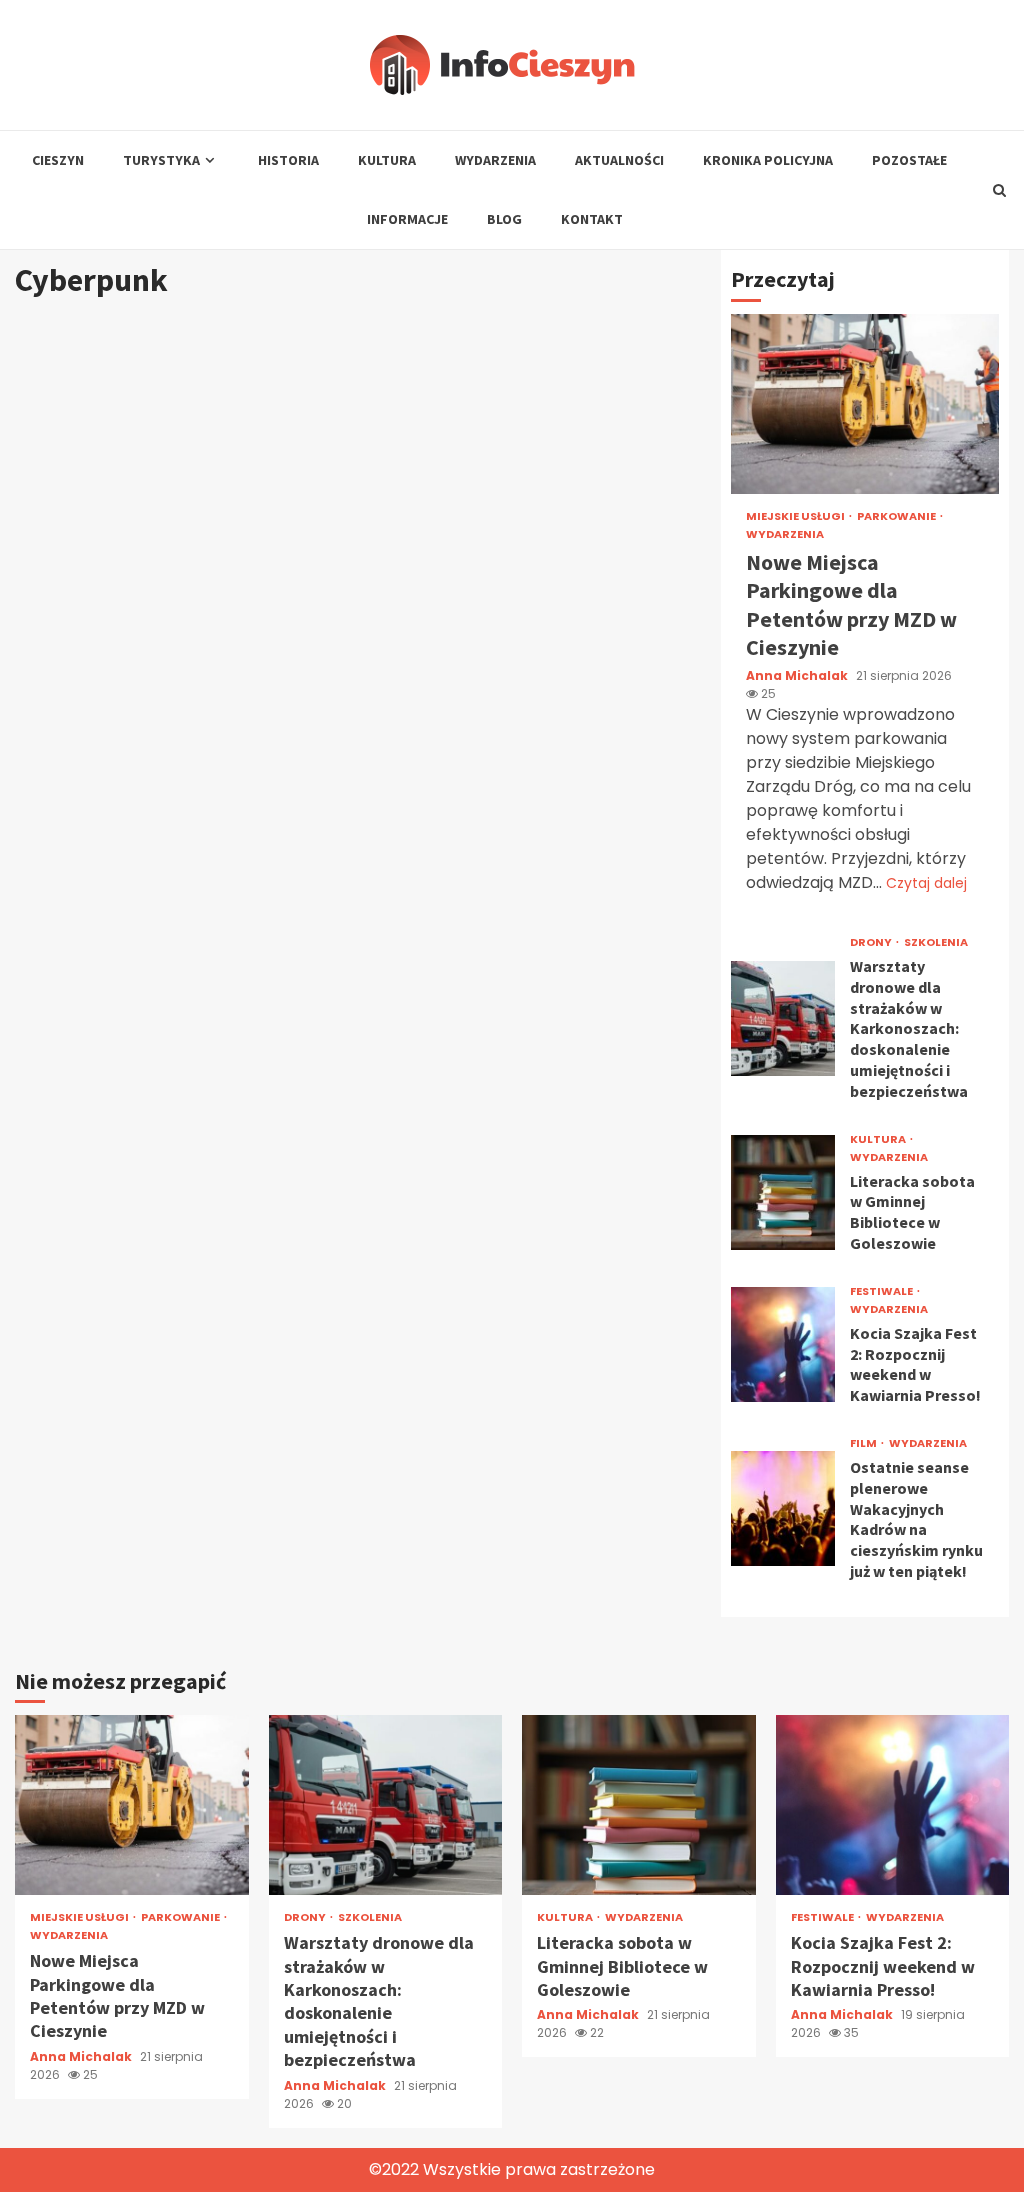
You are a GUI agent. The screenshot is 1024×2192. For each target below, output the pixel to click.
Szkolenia (936, 942)
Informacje (407, 219)
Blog (504, 219)
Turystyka (161, 160)
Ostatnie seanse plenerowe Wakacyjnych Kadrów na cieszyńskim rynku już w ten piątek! (783, 1508)
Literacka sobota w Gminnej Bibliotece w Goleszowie (783, 1192)
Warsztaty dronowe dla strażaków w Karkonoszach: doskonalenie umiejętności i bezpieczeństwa (783, 1018)
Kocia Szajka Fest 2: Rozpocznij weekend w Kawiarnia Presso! (783, 1344)
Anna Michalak (798, 675)
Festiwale (882, 1291)
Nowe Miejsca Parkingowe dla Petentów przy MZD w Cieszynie (865, 404)
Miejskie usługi (796, 516)
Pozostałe (909, 160)
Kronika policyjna (768, 160)
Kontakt (592, 219)
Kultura (387, 160)
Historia (288, 160)
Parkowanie (897, 516)
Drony (872, 942)
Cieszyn (58, 160)
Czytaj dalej (926, 883)
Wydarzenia (495, 160)
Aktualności (619, 160)
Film (864, 1443)
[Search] (999, 190)
